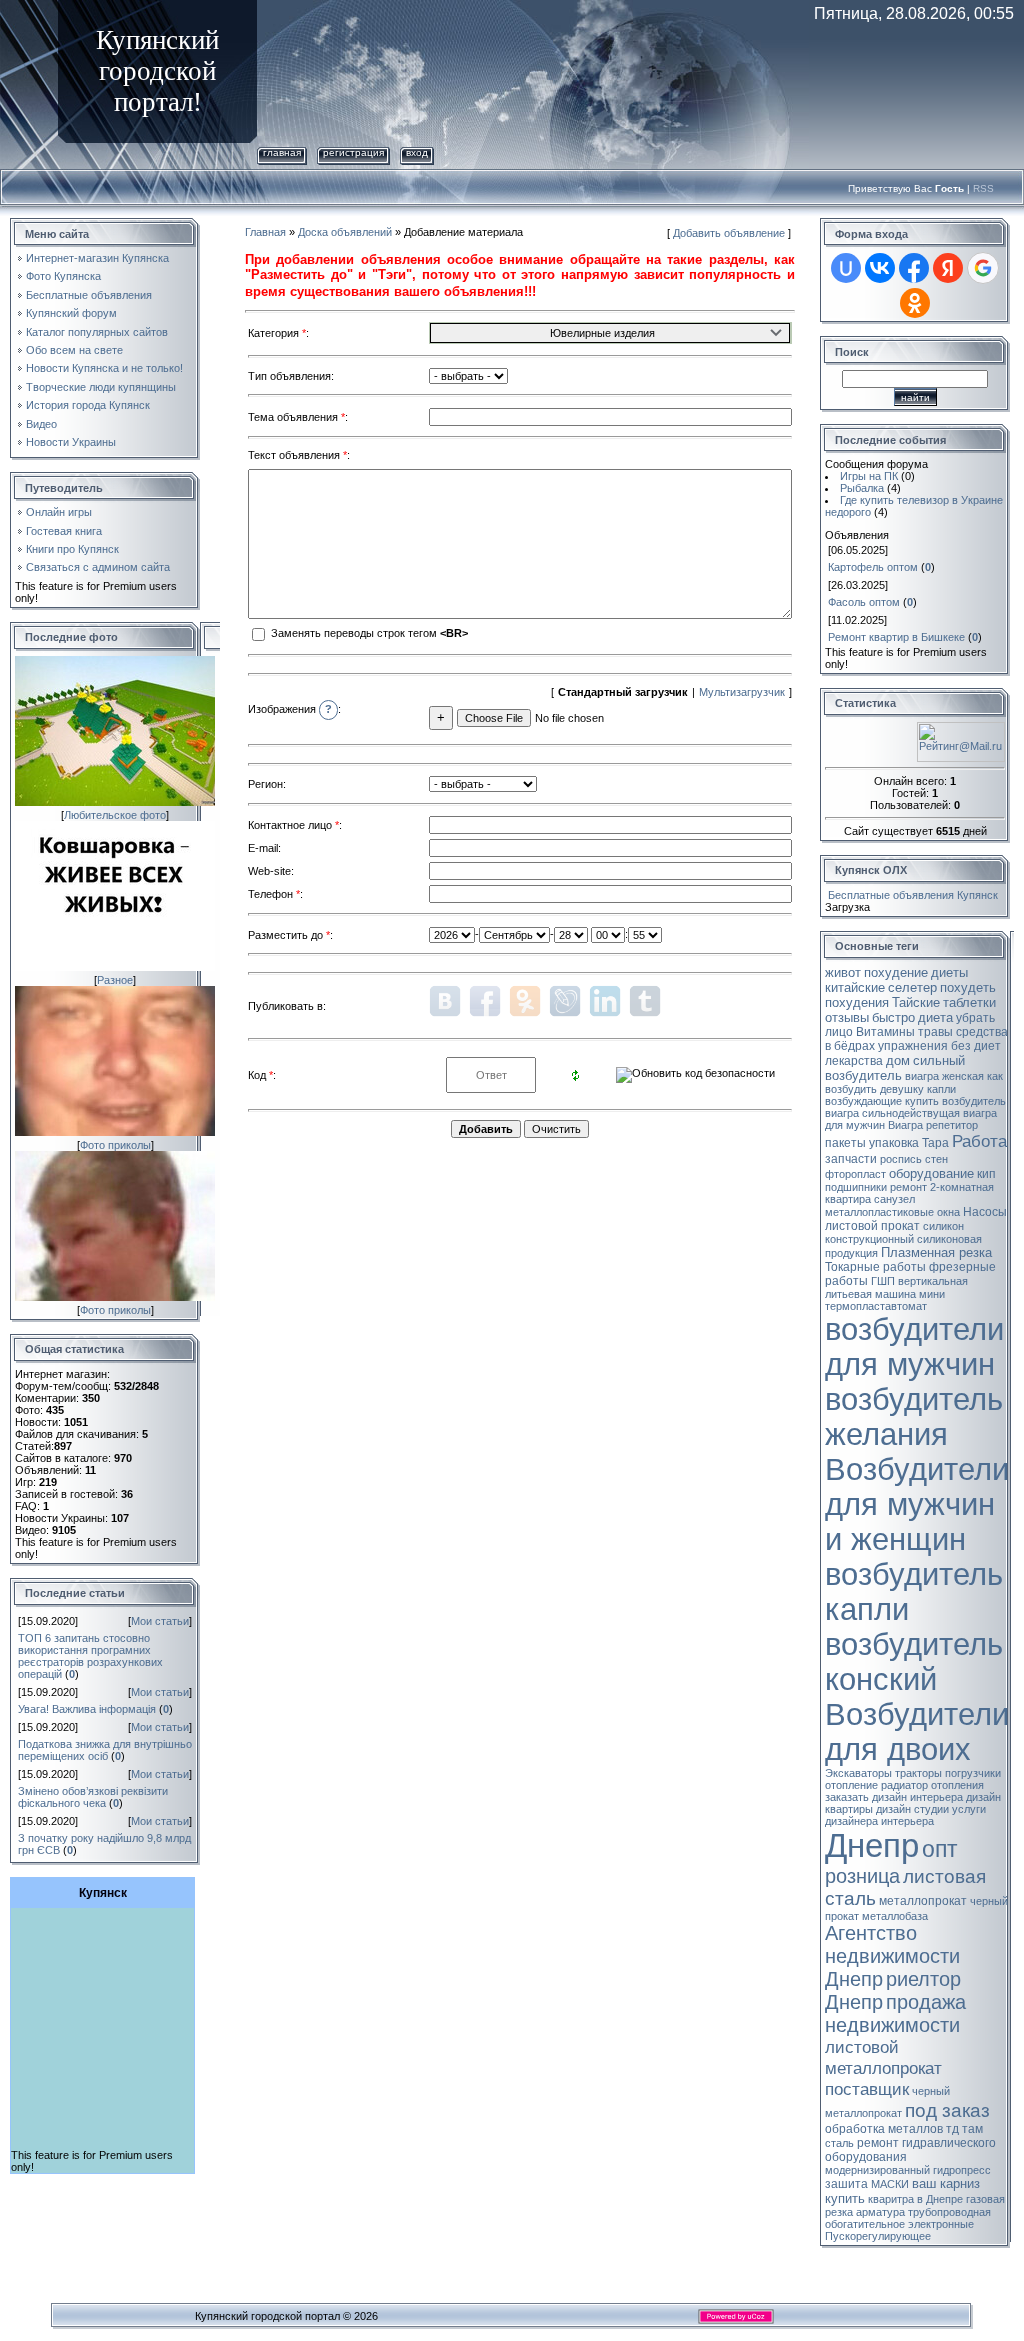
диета (935, 1017)
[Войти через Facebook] (914, 268)
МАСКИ (890, 2184)
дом (898, 1060)
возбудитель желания (914, 1416)
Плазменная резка (936, 1252)
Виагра (905, 1125)
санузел (894, 1199)
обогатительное (865, 2224)
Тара (935, 1143)
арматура (880, 2212)
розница (862, 1876)
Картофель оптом (873, 567)
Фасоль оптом (864, 602)
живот (843, 972)
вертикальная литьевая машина (896, 1287)
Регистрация (353, 152)
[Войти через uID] (846, 268)
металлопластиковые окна (892, 1212)
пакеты (845, 1143)
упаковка (894, 1143)
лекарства (854, 1061)
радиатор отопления (932, 1785)
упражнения (913, 1046)
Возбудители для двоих (917, 1731)
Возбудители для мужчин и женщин (917, 1504)
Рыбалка (862, 488)
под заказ (947, 2110)
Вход (417, 152)
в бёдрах (850, 1046)
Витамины (885, 1032)
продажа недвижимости (895, 2013)
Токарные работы (875, 1267)
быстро (893, 1017)
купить (845, 2198)
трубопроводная (949, 2212)
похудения (857, 1002)
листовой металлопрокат (883, 2057)
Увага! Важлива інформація (87, 1709)
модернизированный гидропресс (908, 2170)
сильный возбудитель (895, 1068)
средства (982, 1032)
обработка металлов (884, 2129)
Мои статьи (160, 1621)
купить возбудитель (955, 1101)
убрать (975, 1018)
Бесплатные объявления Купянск (913, 895)
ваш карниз (946, 2183)
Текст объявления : (299, 455)
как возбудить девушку (914, 1082)
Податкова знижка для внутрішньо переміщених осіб (105, 1750)
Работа (979, 1141)
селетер (912, 987)
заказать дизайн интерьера (894, 1797)
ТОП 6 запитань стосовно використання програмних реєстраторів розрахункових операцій (90, 1656)
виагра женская (944, 1076)
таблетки (969, 1002)
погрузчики (973, 1773)
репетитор (952, 1125)
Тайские (916, 1002)
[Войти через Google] (983, 268)
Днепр (872, 1845)
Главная (282, 152)
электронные (941, 2224)
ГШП (883, 1281)
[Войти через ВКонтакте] (880, 268)
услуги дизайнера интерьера (905, 1815)
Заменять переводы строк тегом (368, 633)
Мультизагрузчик (742, 692)
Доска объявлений (345, 232)
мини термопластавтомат (885, 1300)
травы (935, 1032)
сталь (839, 2143)
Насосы (985, 1212)
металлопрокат (923, 1901)
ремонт (908, 1187)
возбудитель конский (914, 1661)
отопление (851, 1785)
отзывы (847, 1017)
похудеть (968, 987)
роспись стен (914, 1159)
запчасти (851, 1159)
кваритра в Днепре (915, 2199)
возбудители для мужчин (914, 1346)
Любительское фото (115, 815)
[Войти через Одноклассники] (915, 303)
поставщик (867, 2089)
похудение (896, 972)
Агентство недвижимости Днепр (892, 1956)
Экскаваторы (858, 1773)
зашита (846, 2184)
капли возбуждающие (890, 1095)
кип (986, 1174)
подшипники (856, 1187)
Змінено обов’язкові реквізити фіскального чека (93, 1797)
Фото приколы (115, 1145)
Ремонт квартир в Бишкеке (896, 637)
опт (940, 1849)
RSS (983, 188)
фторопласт (855, 1174)
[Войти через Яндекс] (948, 268)
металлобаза (895, 1916)
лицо (839, 1032)
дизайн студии (912, 1809)
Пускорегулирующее (878, 2236)
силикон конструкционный (894, 1232)
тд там (964, 2129)
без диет (976, 1046)
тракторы (918, 1773)
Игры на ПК (869, 476)
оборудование (931, 1173)
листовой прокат (872, 1226)
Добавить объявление (729, 233)
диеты (949, 972)
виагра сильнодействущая (892, 1113)
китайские (855, 987)
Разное (115, 980)
